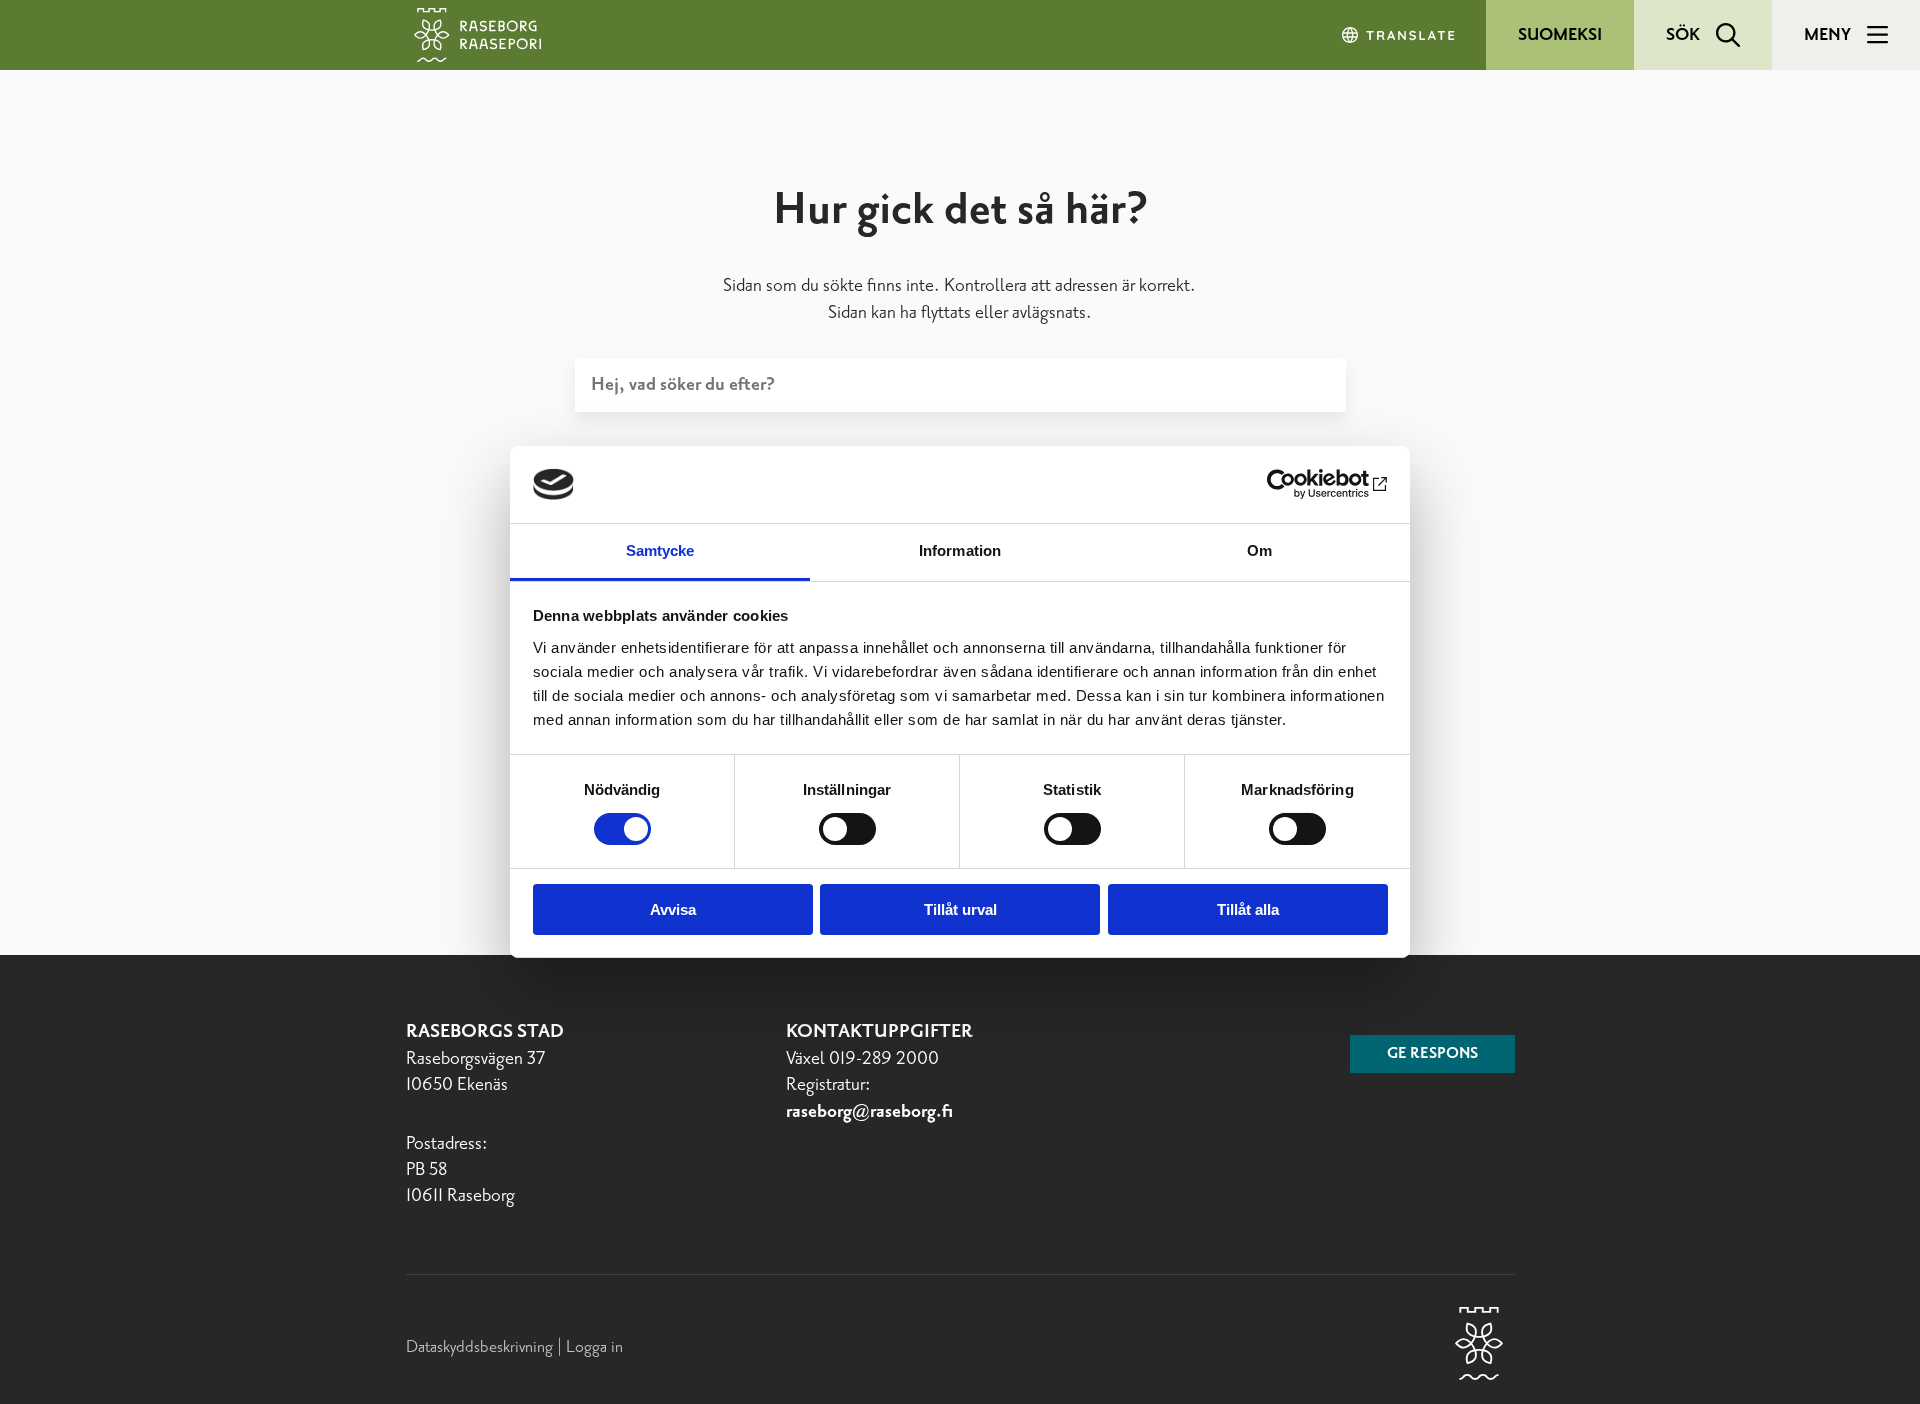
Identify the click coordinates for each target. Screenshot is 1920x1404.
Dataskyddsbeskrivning (481, 1347)
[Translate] (1400, 35)
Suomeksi (1560, 35)
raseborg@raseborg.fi (869, 1112)
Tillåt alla (1248, 909)
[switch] (847, 829)
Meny (1827, 35)
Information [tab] (960, 550)
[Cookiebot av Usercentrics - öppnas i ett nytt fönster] (1300, 484)
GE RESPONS (1432, 1054)
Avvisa (673, 909)
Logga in (594, 1347)
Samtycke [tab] (660, 550)
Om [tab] (1259, 550)
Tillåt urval (960, 909)
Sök (1683, 35)
